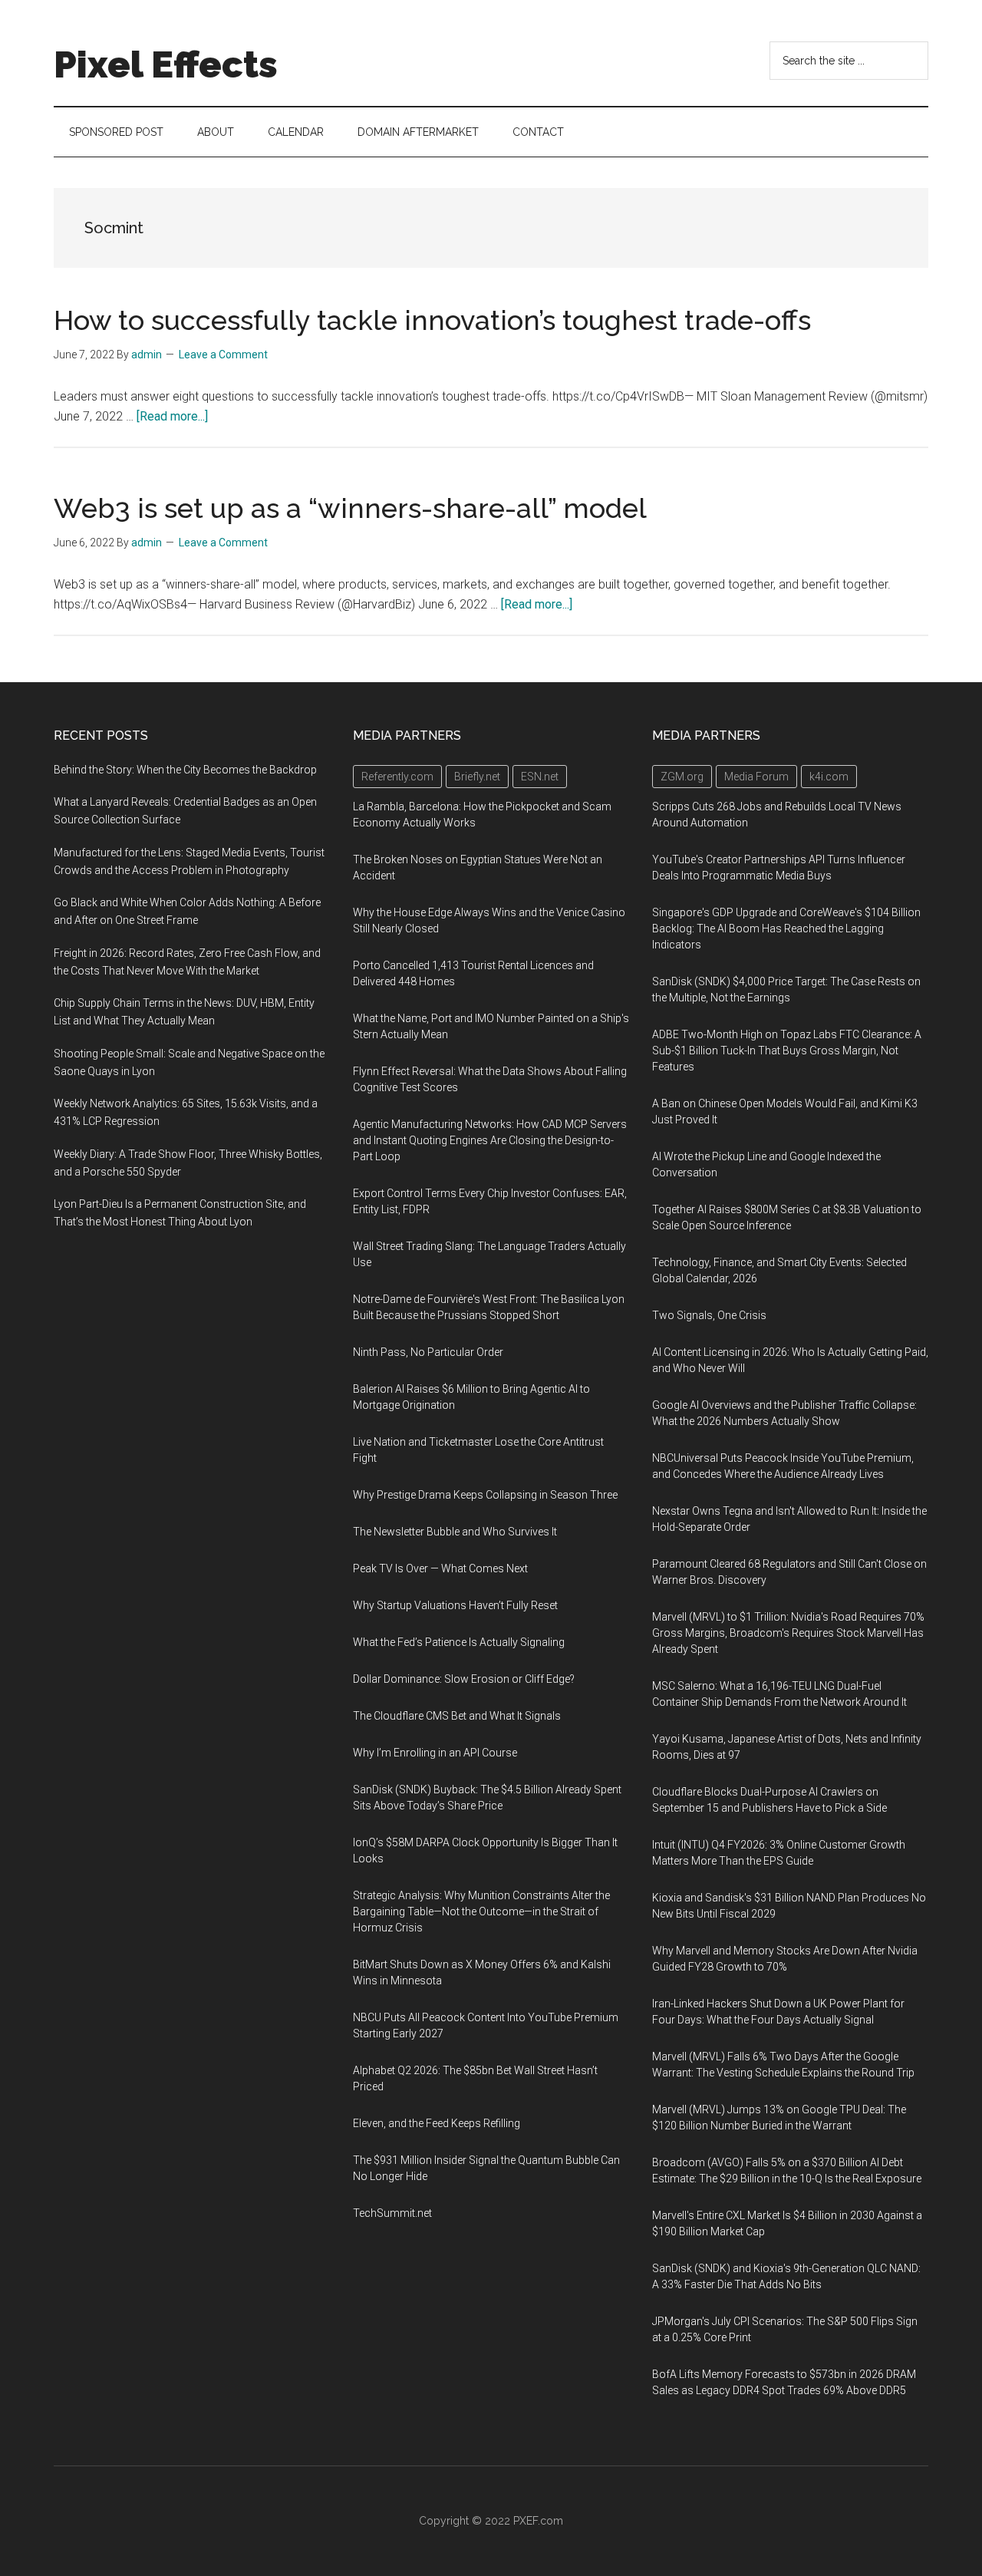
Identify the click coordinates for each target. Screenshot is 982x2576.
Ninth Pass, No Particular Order (428, 1352)
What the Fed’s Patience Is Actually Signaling (459, 1642)
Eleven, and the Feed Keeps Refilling (437, 2123)
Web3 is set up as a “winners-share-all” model (350, 508)
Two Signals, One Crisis (709, 1315)
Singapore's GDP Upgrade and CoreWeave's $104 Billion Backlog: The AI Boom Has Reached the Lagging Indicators (786, 928)
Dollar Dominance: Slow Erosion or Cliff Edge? (464, 1679)
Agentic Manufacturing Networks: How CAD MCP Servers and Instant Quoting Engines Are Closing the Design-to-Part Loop (490, 1140)
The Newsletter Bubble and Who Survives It (455, 1532)
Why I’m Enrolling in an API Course (435, 1753)
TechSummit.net (392, 2213)
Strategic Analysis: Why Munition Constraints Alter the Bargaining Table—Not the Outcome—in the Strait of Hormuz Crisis (481, 1911)
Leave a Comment (223, 355)
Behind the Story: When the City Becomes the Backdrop (185, 770)
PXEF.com (538, 2521)
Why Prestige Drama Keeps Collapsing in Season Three (485, 1495)
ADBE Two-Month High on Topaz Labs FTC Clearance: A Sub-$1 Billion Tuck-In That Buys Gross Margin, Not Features (787, 1051)
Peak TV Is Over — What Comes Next (440, 1568)
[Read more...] (172, 416)
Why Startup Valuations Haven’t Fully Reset (455, 1605)
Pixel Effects (166, 64)
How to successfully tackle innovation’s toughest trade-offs (432, 320)
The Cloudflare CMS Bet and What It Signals (457, 1716)
